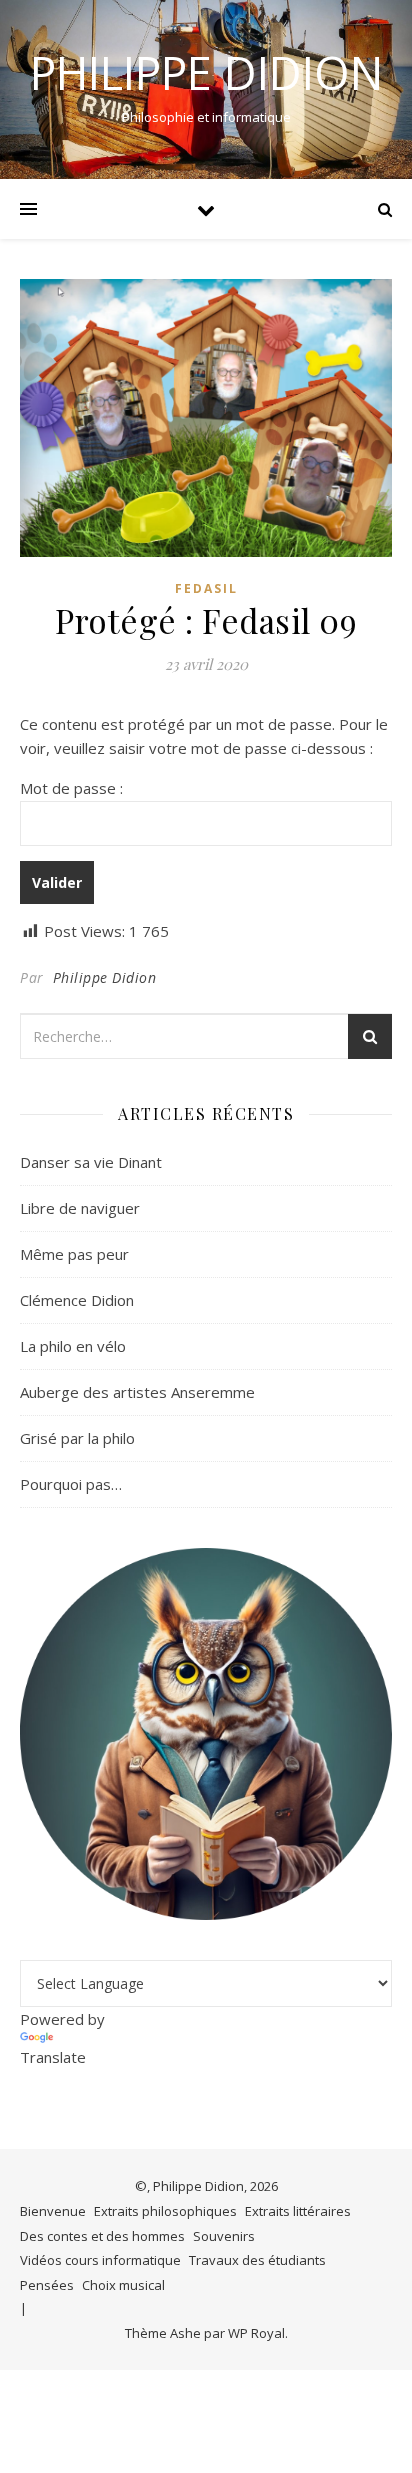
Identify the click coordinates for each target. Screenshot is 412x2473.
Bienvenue (53, 2211)
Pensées (47, 2285)
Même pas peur (74, 1254)
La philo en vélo (73, 1346)
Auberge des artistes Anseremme (137, 1392)
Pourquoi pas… (71, 1484)
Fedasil (206, 588)
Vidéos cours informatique (100, 2260)
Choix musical (123, 2285)
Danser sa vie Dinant (91, 1162)
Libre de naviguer (80, 1208)
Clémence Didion (77, 1300)
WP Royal (256, 2333)
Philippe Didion (206, 72)
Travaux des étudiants (257, 2260)
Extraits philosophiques (165, 2211)
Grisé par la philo (77, 1438)
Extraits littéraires (298, 2211)
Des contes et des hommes (102, 2236)
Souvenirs (224, 2236)
